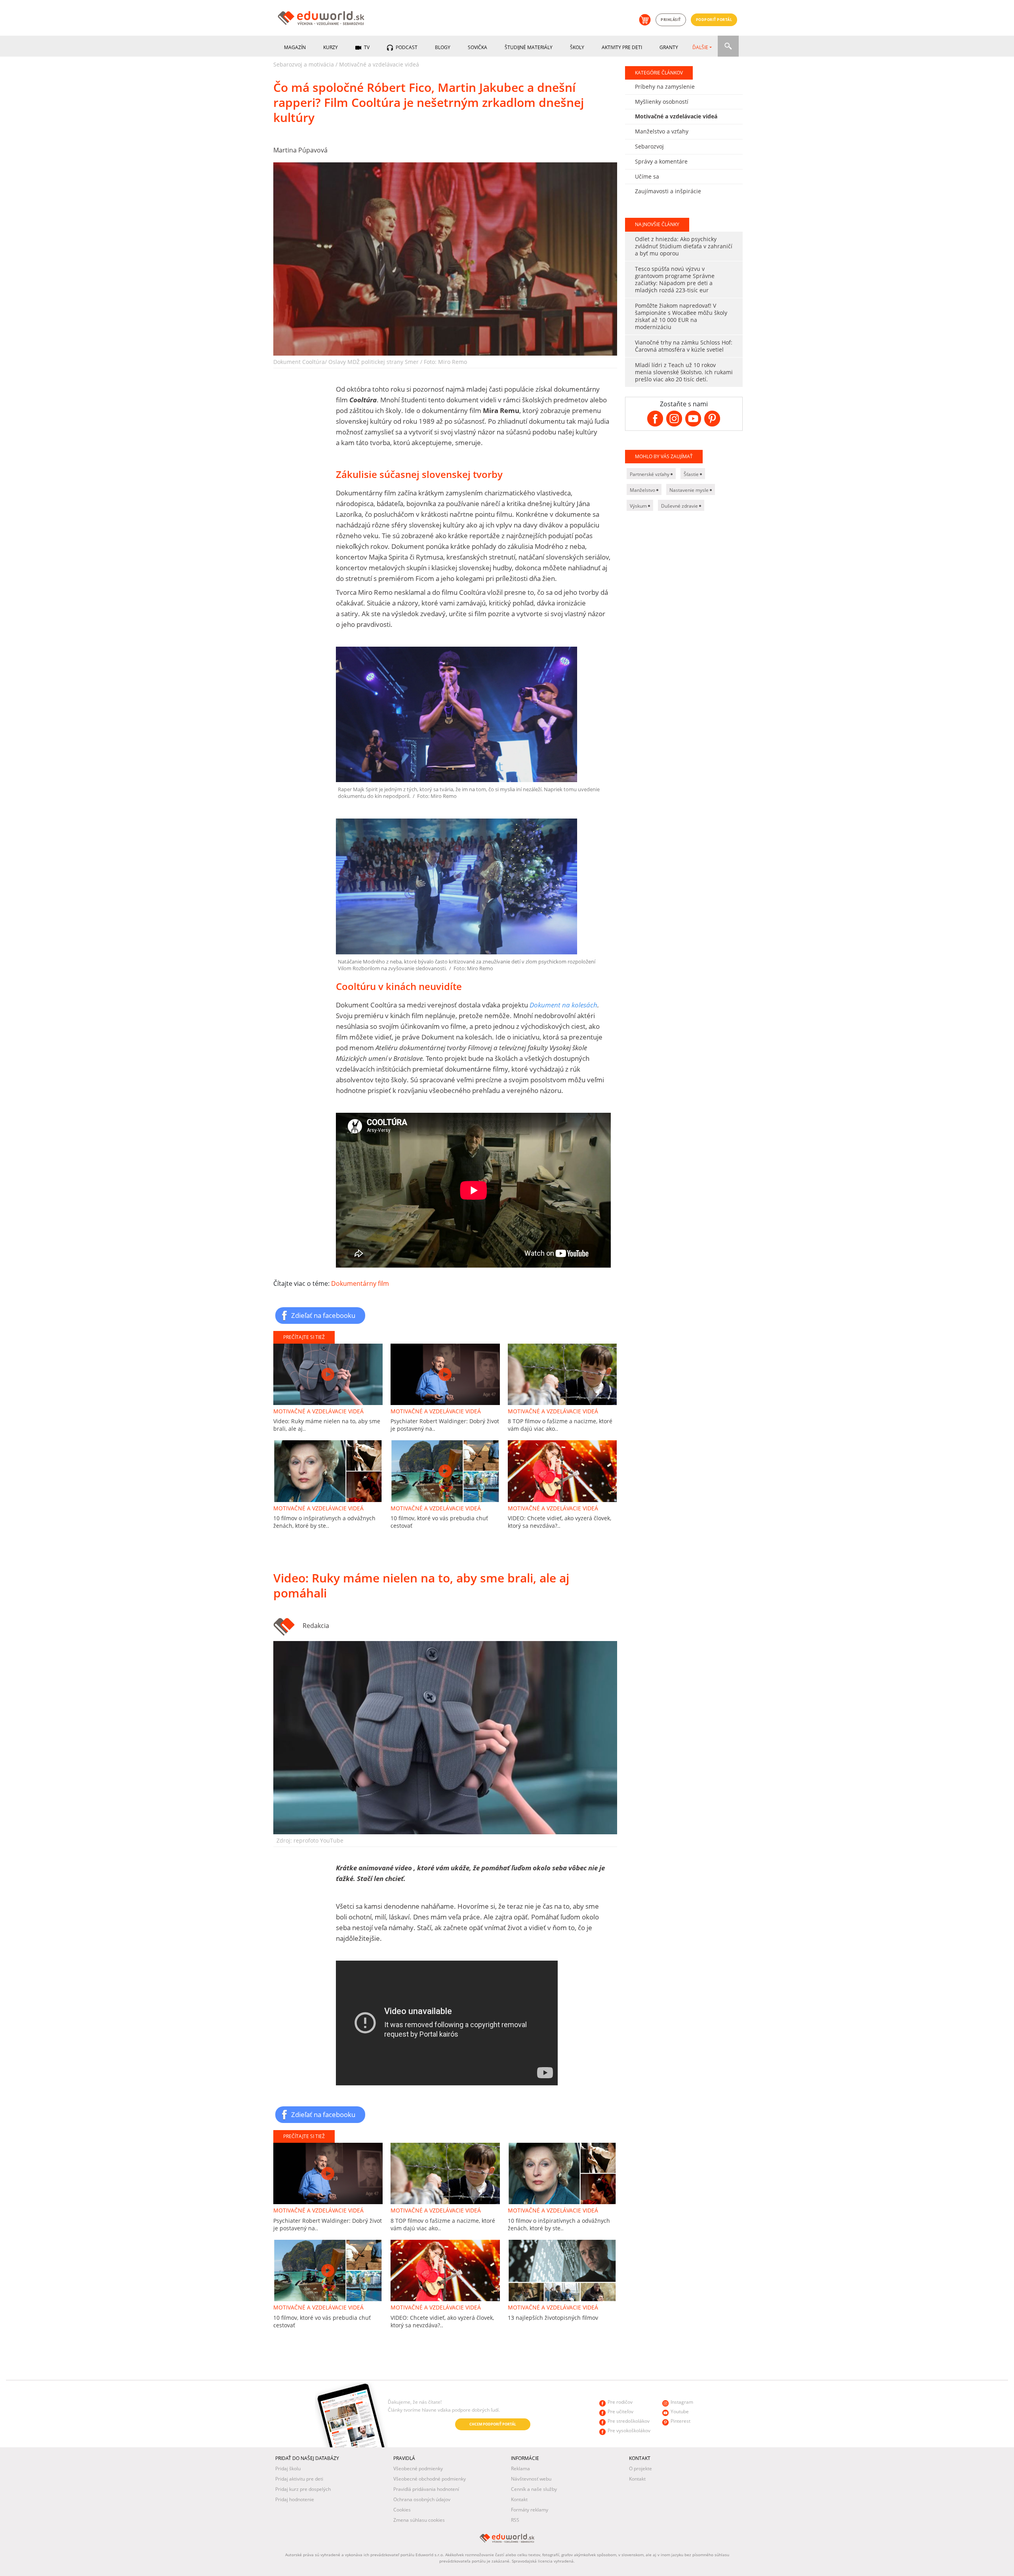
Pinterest (680, 2421)
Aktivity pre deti (622, 47)
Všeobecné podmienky (418, 2468)
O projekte (640, 2468)
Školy (577, 47)
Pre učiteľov (620, 2411)
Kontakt (519, 2499)
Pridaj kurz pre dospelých (303, 2489)
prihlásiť (671, 20)
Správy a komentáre (661, 161)
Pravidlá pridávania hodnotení (426, 2489)
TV (366, 47)
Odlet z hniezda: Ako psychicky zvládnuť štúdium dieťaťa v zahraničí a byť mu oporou (684, 246)
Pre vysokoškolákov (629, 2430)
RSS (515, 2520)
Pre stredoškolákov (629, 2421)
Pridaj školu (288, 2468)
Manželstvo (643, 490)
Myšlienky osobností (662, 102)
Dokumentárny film (360, 1283)
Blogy (443, 47)
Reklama (520, 2468)
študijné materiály (529, 47)
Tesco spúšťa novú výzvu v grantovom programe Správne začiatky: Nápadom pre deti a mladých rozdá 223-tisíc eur (675, 279)
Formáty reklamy (530, 2510)
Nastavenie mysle (690, 490)
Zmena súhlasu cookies (419, 2520)
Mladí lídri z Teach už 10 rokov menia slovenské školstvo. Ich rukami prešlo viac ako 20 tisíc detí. (684, 372)
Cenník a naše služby (534, 2489)
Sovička (477, 47)
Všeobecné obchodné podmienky (430, 2479)
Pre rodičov (620, 2402)
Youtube (680, 2411)
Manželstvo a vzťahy (662, 131)
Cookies (402, 2510)
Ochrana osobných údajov (422, 2499)
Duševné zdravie (680, 506)
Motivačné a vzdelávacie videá (379, 64)
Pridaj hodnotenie (295, 2499)
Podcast (406, 47)
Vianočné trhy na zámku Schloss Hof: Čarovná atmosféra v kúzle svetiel (684, 346)
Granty (669, 47)
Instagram (682, 2402)
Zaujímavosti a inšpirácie (668, 191)
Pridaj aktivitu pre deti (299, 2479)
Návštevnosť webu (531, 2479)
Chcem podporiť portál (493, 2424)
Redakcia (316, 1626)
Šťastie (692, 474)
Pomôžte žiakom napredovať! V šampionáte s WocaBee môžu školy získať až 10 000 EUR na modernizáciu (681, 316)
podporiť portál (714, 20)
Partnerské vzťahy (650, 474)
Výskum (639, 506)
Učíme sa (647, 176)
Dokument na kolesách (563, 1005)
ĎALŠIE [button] (700, 47)
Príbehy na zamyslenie (665, 87)
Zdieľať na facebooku (323, 1315)
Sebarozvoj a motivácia (304, 64)
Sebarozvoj (649, 146)
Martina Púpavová (300, 150)
